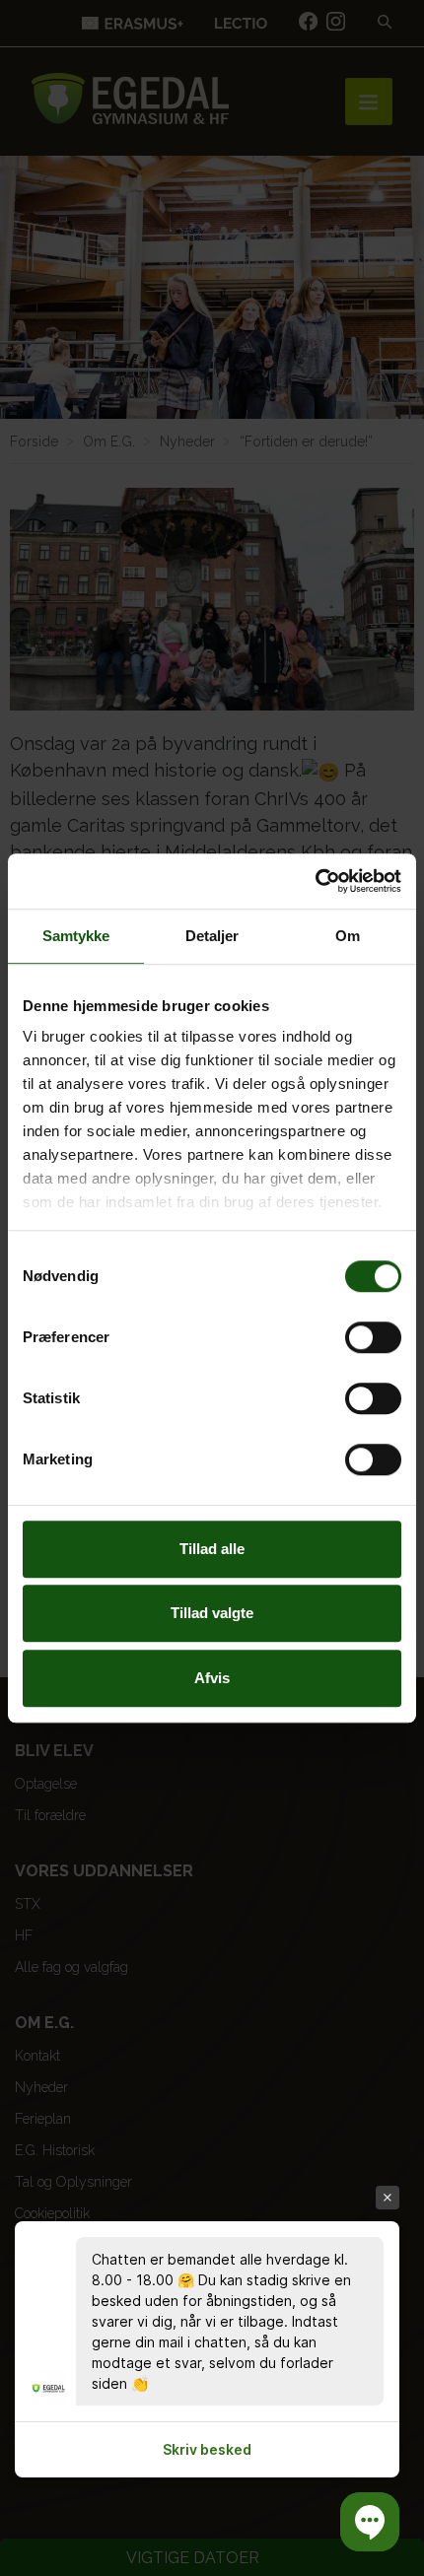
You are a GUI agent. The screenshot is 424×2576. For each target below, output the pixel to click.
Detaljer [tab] (212, 936)
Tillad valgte (212, 1613)
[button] (370, 2522)
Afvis (212, 1678)
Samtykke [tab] (76, 936)
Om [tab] (348, 936)
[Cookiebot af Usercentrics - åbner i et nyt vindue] (315, 881)
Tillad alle (212, 1549)
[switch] (373, 1337)
